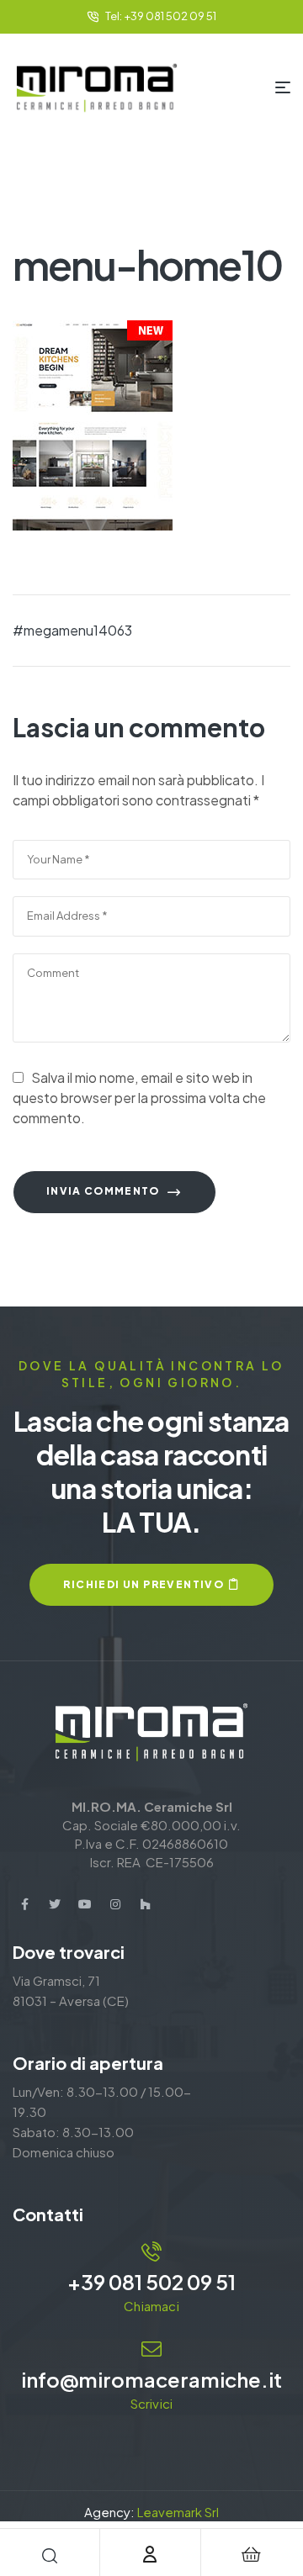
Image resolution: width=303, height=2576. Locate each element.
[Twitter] (55, 1904)
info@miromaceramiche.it (151, 2379)
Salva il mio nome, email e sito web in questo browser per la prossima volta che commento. (139, 1098)
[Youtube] (85, 1904)
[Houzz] (146, 1904)
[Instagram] (115, 1904)
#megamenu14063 (72, 630)
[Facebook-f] (24, 1904)
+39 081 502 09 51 (151, 2282)
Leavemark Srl (178, 2512)
